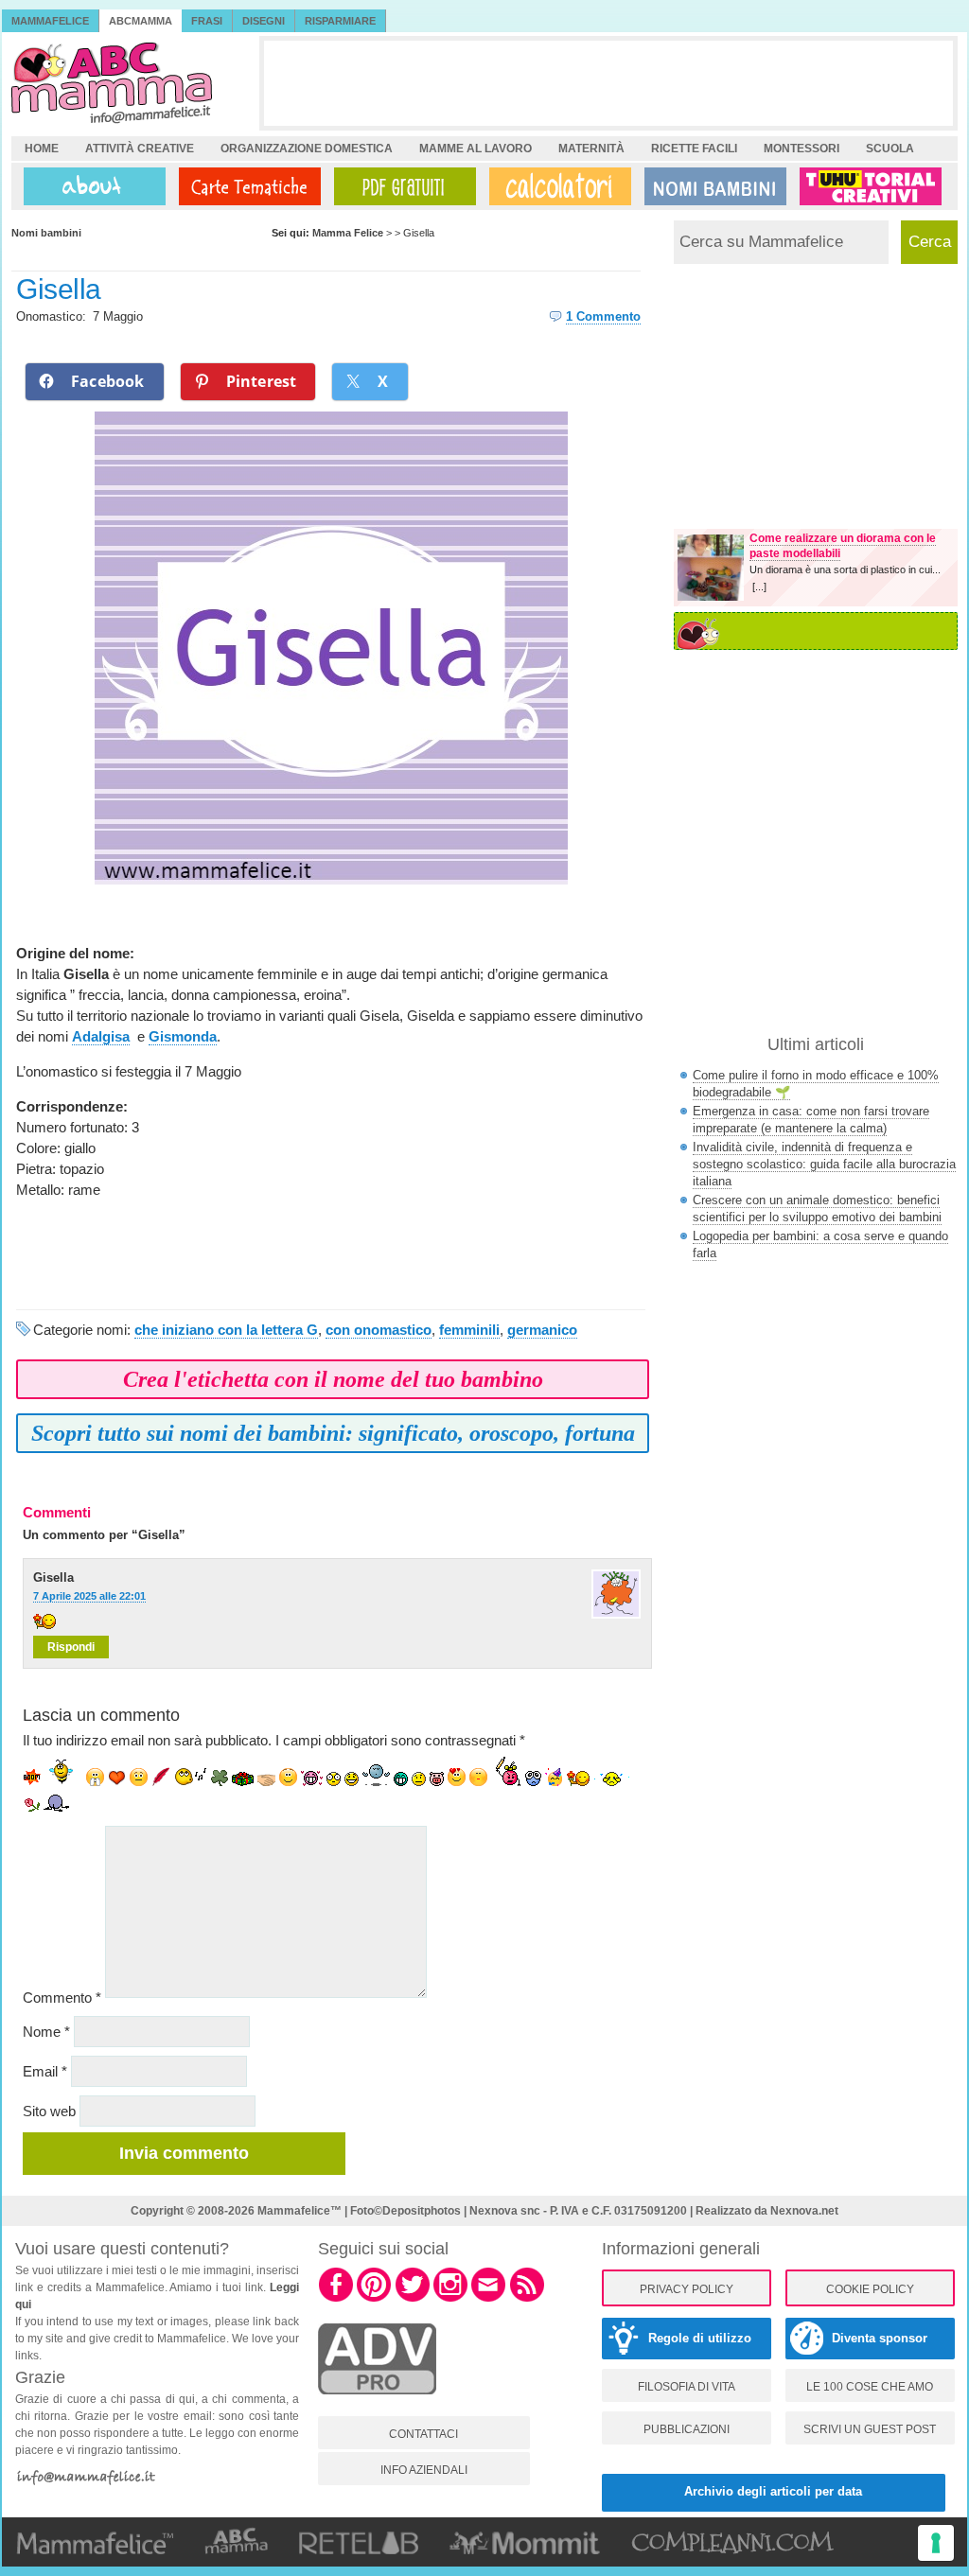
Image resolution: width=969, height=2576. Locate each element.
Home (42, 149)
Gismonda (183, 1036)
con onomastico (379, 1330)
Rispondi (71, 1647)
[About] (90, 186)
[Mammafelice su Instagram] (450, 2299)
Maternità (591, 149)
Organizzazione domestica (307, 149)
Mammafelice (50, 21)
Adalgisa (101, 1036)
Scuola (890, 149)
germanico (542, 1330)
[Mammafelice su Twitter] (413, 2299)
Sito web (49, 2111)
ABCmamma (141, 21)
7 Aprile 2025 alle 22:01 (89, 1596)
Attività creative (140, 149)
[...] (759, 587)
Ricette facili (694, 149)
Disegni (264, 21)
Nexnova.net (804, 2211)
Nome (46, 2032)
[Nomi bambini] (712, 186)
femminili (469, 1330)
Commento (62, 1998)
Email (45, 2071)
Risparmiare (340, 21)
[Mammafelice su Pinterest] (374, 2299)
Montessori (802, 149)
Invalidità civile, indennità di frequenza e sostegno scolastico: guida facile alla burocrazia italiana (824, 1164)
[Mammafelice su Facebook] (336, 2299)
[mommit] (377, 2405)
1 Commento (603, 316)
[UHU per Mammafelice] (872, 186)
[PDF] (401, 186)
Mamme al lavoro (476, 149)
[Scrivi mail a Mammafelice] (488, 2299)
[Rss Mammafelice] (527, 2299)
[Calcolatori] (556, 186)
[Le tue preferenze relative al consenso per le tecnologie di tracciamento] (936, 2543)
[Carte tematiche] (246, 186)
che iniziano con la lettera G (226, 1330)
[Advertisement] (608, 83)
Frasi (207, 21)
